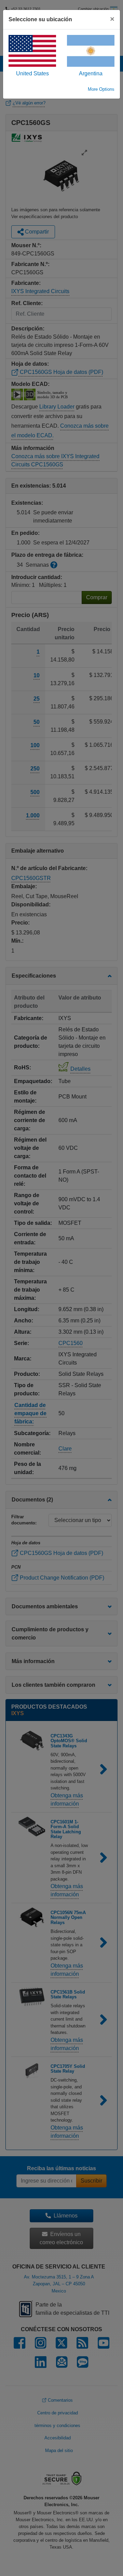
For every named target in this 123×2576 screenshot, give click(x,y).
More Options (101, 89)
